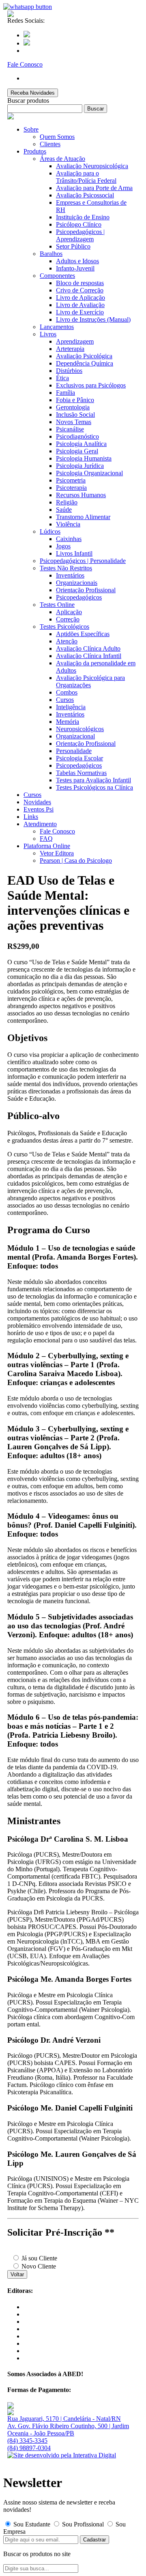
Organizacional (75, 736)
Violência (68, 524)
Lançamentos (57, 327)
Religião (67, 502)
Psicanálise (70, 429)
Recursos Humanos (81, 495)
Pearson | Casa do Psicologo (76, 860)
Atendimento (40, 824)
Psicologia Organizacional (89, 473)
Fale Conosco (57, 831)
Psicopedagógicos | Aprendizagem (80, 235)
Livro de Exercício (80, 312)
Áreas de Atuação (62, 159)
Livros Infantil (74, 553)
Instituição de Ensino (83, 217)
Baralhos (51, 254)
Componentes (57, 276)
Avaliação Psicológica (84, 356)
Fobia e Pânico (75, 400)
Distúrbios (69, 371)
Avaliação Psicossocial (85, 195)
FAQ (46, 839)
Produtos (35, 151)
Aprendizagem (75, 341)
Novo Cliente (38, 2266)
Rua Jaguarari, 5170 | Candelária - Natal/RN (64, 2419)
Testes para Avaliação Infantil (93, 780)
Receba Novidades (33, 93)
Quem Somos (57, 137)
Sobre (31, 129)
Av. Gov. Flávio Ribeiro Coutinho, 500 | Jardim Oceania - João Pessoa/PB (68, 2430)
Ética (62, 378)
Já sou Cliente (39, 2258)
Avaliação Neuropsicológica (92, 166)
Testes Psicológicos (64, 627)
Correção (68, 619)
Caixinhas (69, 539)
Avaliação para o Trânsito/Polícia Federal (86, 177)
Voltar (17, 2274)
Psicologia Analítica (81, 444)
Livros (48, 334)
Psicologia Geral (77, 451)
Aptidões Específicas (83, 634)
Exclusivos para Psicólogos (91, 385)
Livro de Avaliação (80, 305)
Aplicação (69, 612)
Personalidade (74, 751)
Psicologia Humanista (84, 458)
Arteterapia (70, 349)
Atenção (67, 641)
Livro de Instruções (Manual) (93, 319)
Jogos (63, 546)
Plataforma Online (47, 846)
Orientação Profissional (86, 590)
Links (31, 817)
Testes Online (57, 605)
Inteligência (71, 707)
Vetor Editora (57, 853)
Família (65, 393)
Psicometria (71, 480)
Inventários (70, 575)
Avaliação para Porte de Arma (94, 188)
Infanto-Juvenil (75, 268)
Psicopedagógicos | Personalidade (83, 561)
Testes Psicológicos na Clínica (94, 787)
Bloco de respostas (80, 283)
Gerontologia (73, 407)
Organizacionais (77, 583)
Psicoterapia (71, 488)
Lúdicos (50, 531)
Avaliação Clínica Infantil (89, 656)
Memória (68, 722)
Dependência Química (85, 363)
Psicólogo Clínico (79, 224)
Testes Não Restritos (66, 568)
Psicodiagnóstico (77, 436)
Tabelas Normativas (81, 773)
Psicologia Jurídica (80, 466)
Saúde (64, 510)
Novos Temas (74, 422)
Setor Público (73, 246)
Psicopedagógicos (79, 597)
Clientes (50, 144)
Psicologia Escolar (79, 758)
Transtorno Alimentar (83, 517)
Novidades (37, 802)
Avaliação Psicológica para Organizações (90, 681)
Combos (67, 692)
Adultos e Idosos (77, 261)
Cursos (65, 700)
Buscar (96, 109)
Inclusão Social (75, 415)
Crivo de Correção (80, 290)
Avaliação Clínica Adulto (88, 648)
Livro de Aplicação (81, 298)
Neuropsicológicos (80, 729)
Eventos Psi (39, 809)
